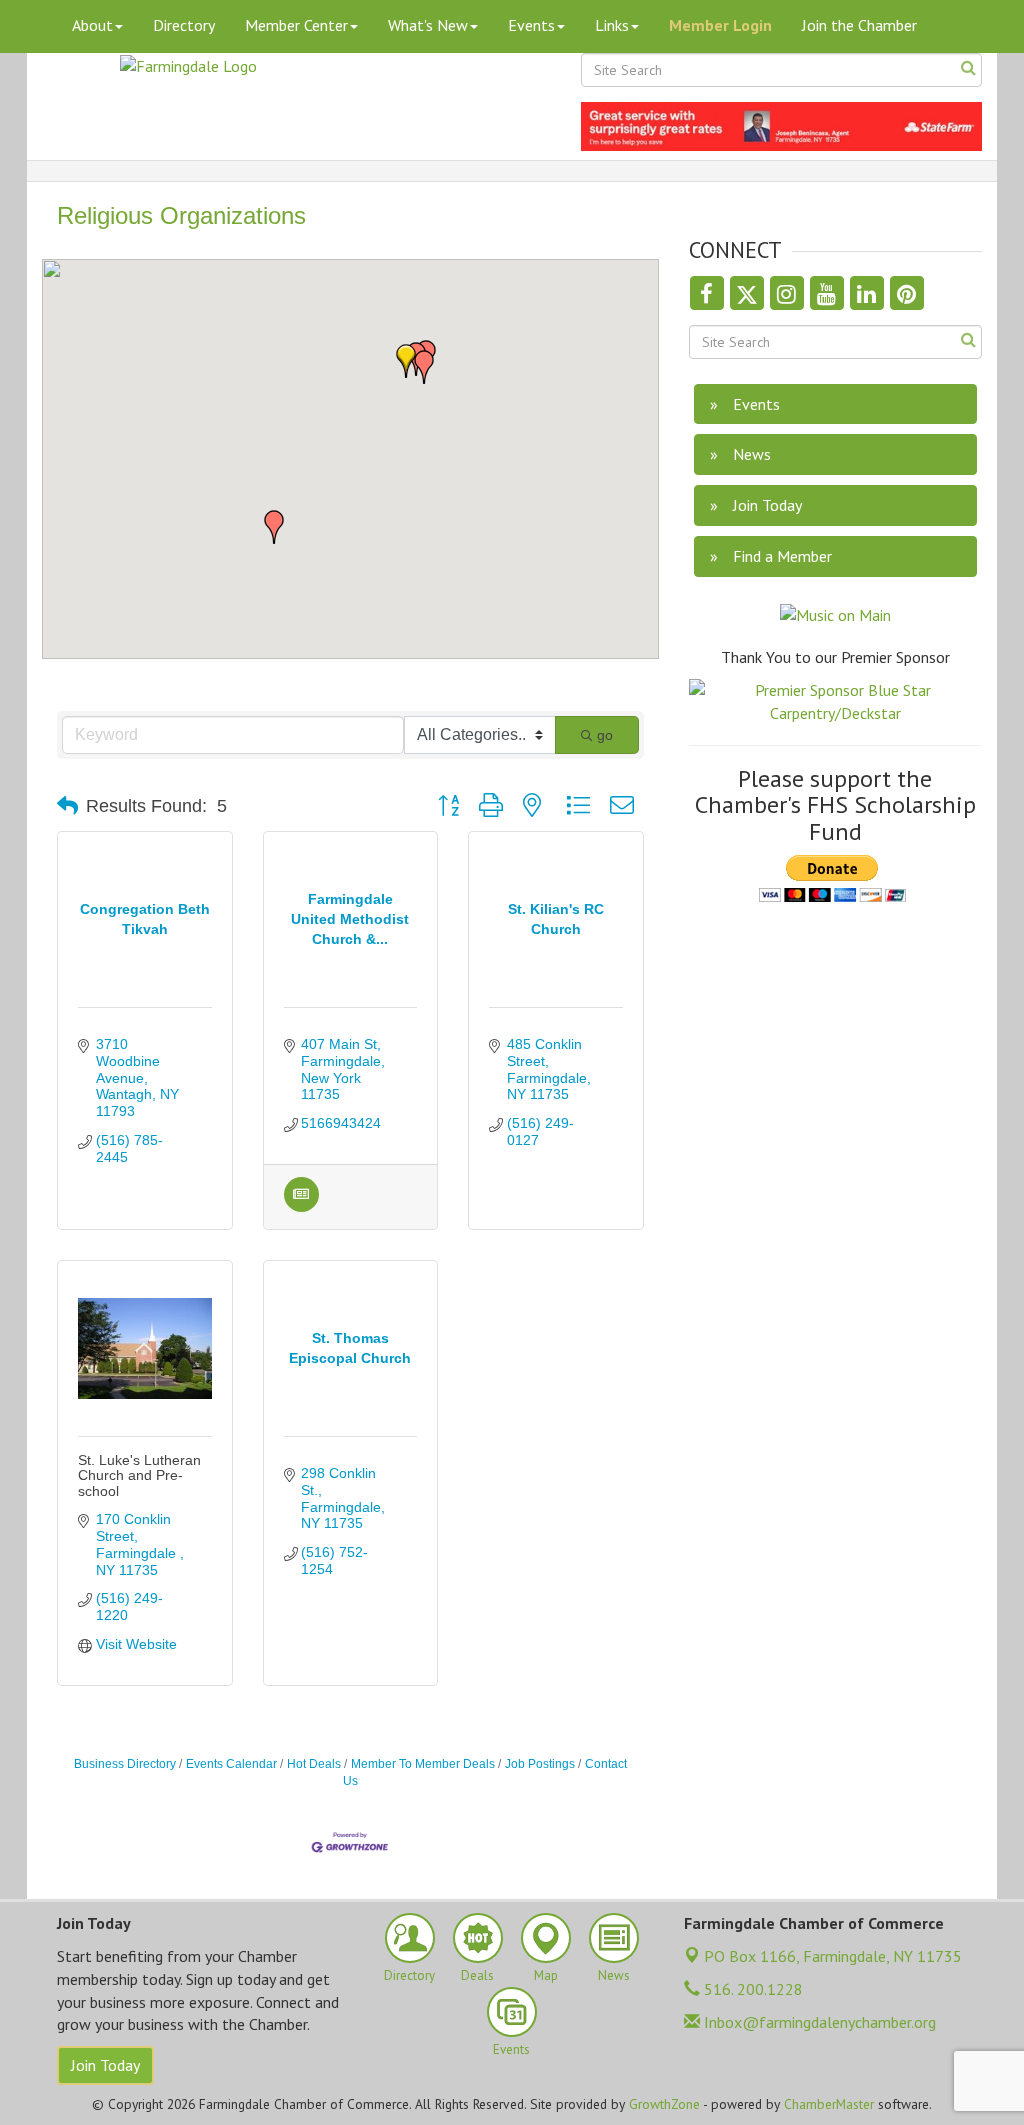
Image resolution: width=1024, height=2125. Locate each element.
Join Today (105, 2065)
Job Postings (540, 1764)
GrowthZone (664, 2104)
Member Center (296, 25)
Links (612, 25)
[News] (301, 1207)
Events (531, 25)
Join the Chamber (859, 25)
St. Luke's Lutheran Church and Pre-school (139, 1475)
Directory (184, 25)
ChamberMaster (829, 2104)
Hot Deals (314, 1764)
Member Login (720, 25)
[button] (424, 367)
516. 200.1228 (751, 1989)
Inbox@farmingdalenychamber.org (818, 2022)
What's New (428, 25)
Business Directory (125, 1764)
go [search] (605, 735)
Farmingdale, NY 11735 (833, 1956)
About (92, 25)
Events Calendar (231, 1764)
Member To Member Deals (423, 1764)
